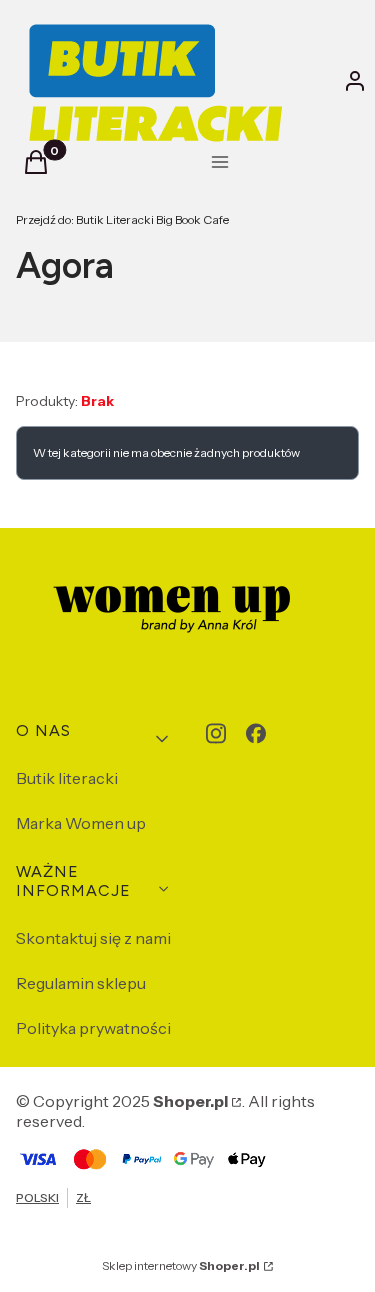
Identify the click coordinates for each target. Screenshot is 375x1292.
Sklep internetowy (181, 1265)
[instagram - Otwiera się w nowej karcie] (216, 733)
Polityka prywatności (93, 1028)
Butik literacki (67, 778)
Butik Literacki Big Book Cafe (122, 219)
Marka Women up (81, 823)
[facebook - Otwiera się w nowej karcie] (256, 733)
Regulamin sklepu (81, 983)
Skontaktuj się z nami (93, 938)
